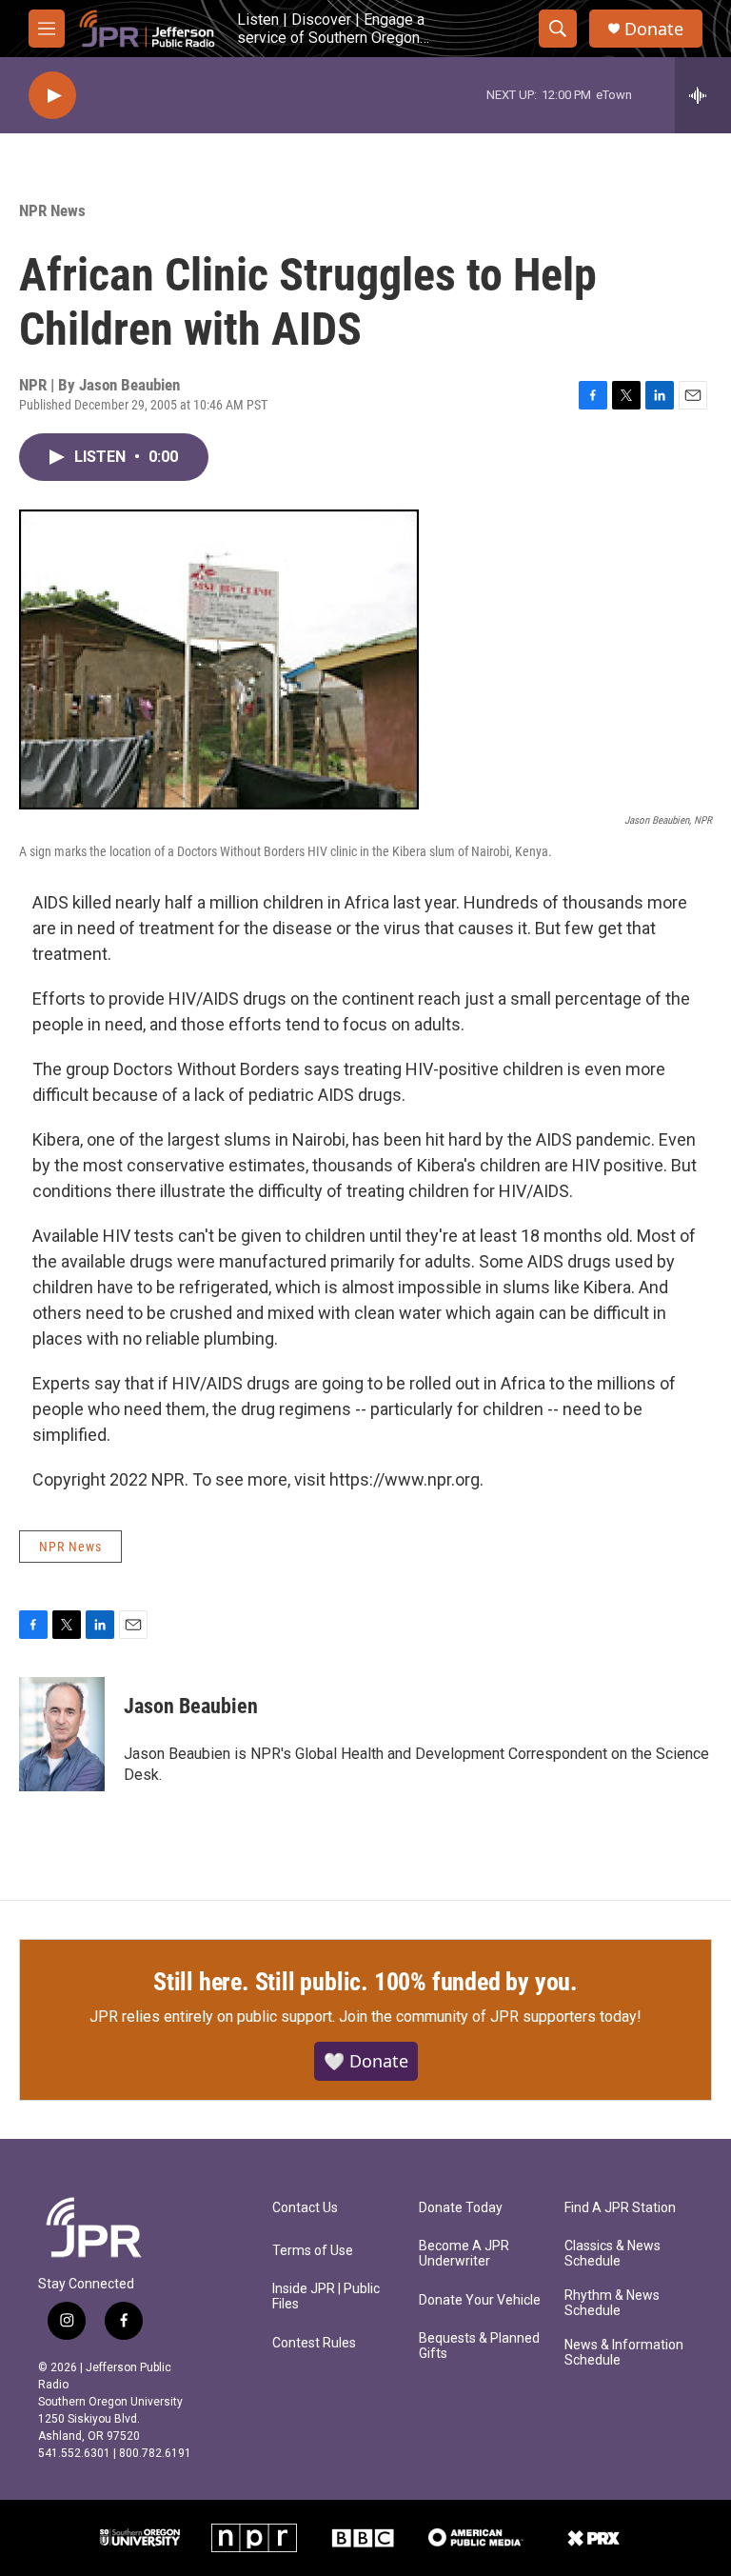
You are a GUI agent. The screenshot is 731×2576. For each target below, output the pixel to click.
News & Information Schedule (624, 2353)
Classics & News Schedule (612, 2254)
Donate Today (461, 2208)
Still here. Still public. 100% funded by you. (365, 1982)
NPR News (52, 210)
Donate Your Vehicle (480, 2300)
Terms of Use (313, 2251)
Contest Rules (314, 2343)
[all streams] (703, 95)
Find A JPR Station (620, 2208)
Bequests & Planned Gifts (479, 2346)
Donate (654, 29)
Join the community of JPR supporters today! (490, 2017)
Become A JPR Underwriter (464, 2254)
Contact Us (305, 2208)
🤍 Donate (366, 2061)
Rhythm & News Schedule (612, 2303)
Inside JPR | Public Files (326, 2296)
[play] (52, 96)
